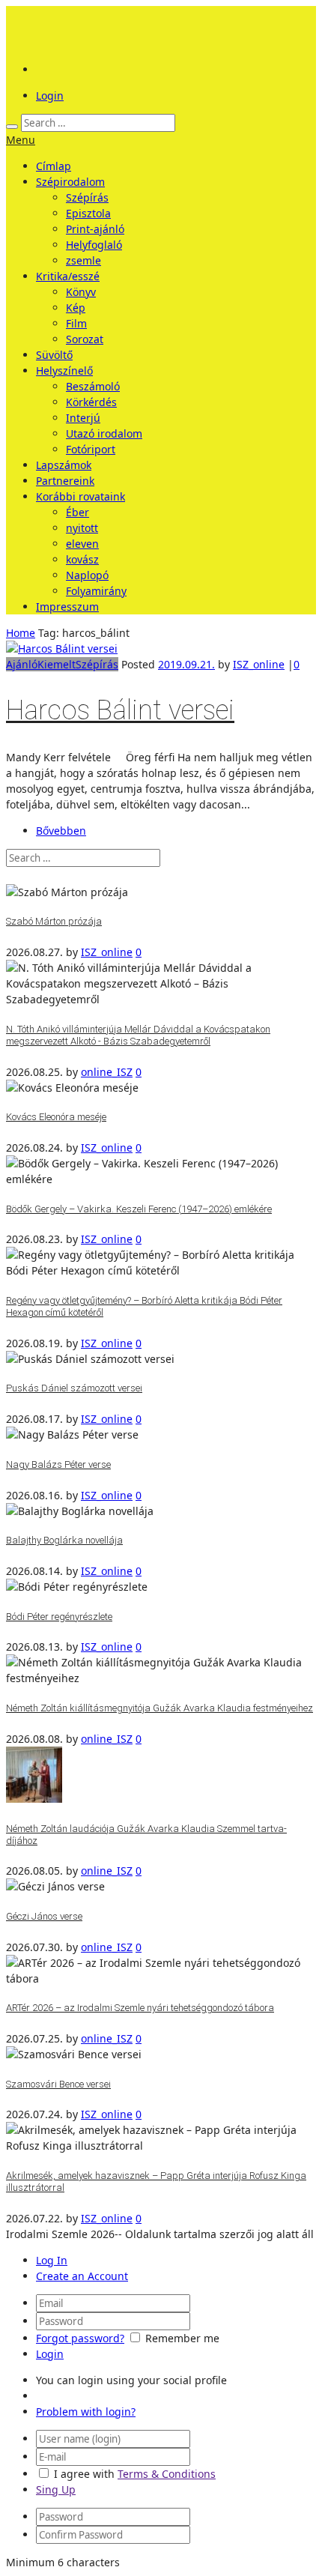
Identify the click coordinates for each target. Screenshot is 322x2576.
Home (21, 633)
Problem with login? (86, 2412)
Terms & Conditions (167, 2474)
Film (76, 323)
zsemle (83, 260)
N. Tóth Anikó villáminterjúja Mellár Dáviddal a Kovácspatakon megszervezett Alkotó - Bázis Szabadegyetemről (138, 1035)
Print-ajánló (95, 229)
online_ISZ (107, 1072)
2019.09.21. (186, 664)
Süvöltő (54, 355)
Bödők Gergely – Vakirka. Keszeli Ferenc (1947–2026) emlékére (139, 1209)
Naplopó (87, 575)
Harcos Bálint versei (120, 710)
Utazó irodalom (104, 433)
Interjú (83, 418)
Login (50, 96)
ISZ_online (259, 664)
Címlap (54, 166)
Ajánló (22, 664)
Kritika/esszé (68, 276)
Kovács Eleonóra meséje (56, 1117)
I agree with (84, 2474)
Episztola (88, 213)
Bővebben (61, 831)
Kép (76, 308)
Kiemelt (57, 664)
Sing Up (56, 2489)
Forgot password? (80, 2338)
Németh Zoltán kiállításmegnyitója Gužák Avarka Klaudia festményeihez (160, 1708)
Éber (78, 512)
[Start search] (12, 127)
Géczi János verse (44, 1916)
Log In (52, 2260)
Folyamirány (96, 591)
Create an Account (82, 2276)
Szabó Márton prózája (54, 921)
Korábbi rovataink (80, 496)
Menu (21, 140)
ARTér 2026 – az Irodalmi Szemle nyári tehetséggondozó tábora (140, 2008)
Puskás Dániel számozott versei (74, 1388)
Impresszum (67, 607)
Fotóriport (91, 449)
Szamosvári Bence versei (58, 2084)
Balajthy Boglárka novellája (64, 1540)
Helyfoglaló (94, 245)
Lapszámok (64, 465)
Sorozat (85, 339)
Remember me (182, 2338)
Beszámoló (93, 386)
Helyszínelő (64, 371)
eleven (82, 544)
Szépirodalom (70, 182)
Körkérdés (91, 402)
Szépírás (87, 197)
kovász (82, 559)
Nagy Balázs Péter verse (58, 1464)
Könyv (81, 292)
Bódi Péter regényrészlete (59, 1617)
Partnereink (65, 481)
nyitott (82, 528)
